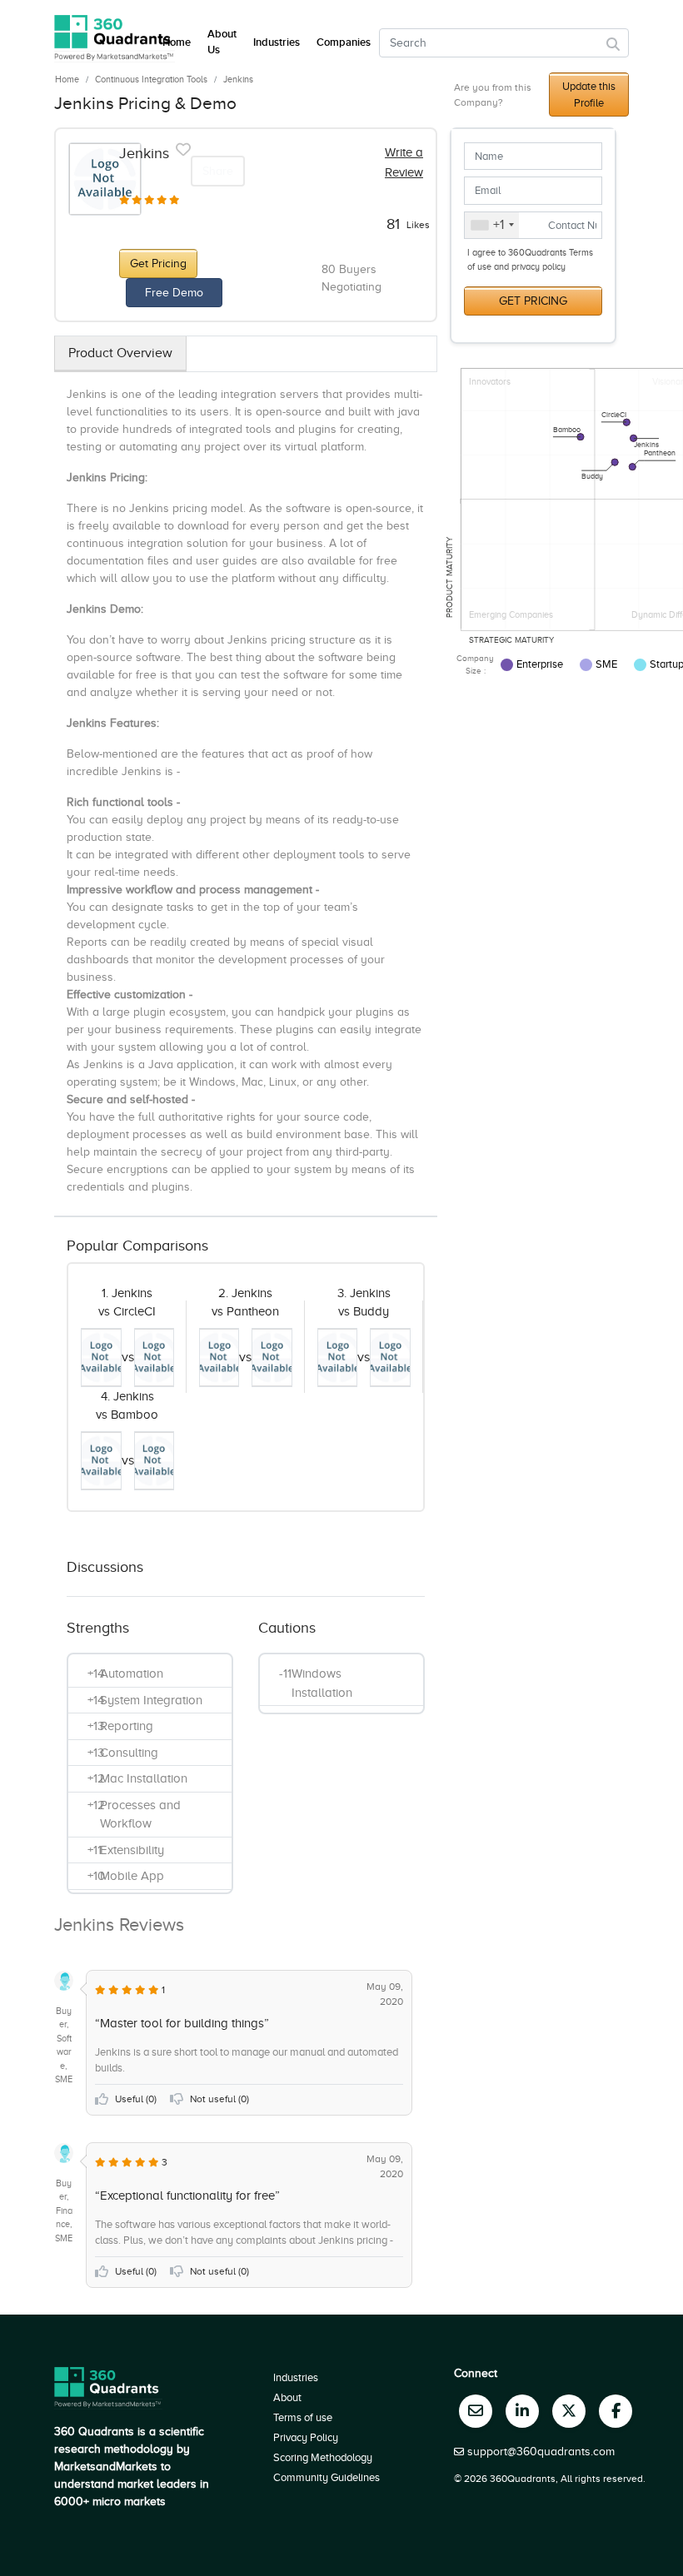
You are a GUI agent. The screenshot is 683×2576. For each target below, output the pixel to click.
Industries (277, 42)
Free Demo (174, 293)
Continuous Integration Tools (151, 79)
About (287, 2397)
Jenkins (238, 79)
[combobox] (492, 226)
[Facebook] (616, 2411)
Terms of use (303, 2417)
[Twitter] (569, 2411)
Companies (344, 42)
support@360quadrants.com (541, 2452)
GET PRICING (533, 301)
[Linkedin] (522, 2411)
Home (67, 79)
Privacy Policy (306, 2437)
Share (218, 171)
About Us (222, 42)
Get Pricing (158, 264)
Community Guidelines (327, 2477)
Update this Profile (589, 94)
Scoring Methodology (323, 2457)
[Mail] (476, 2411)
